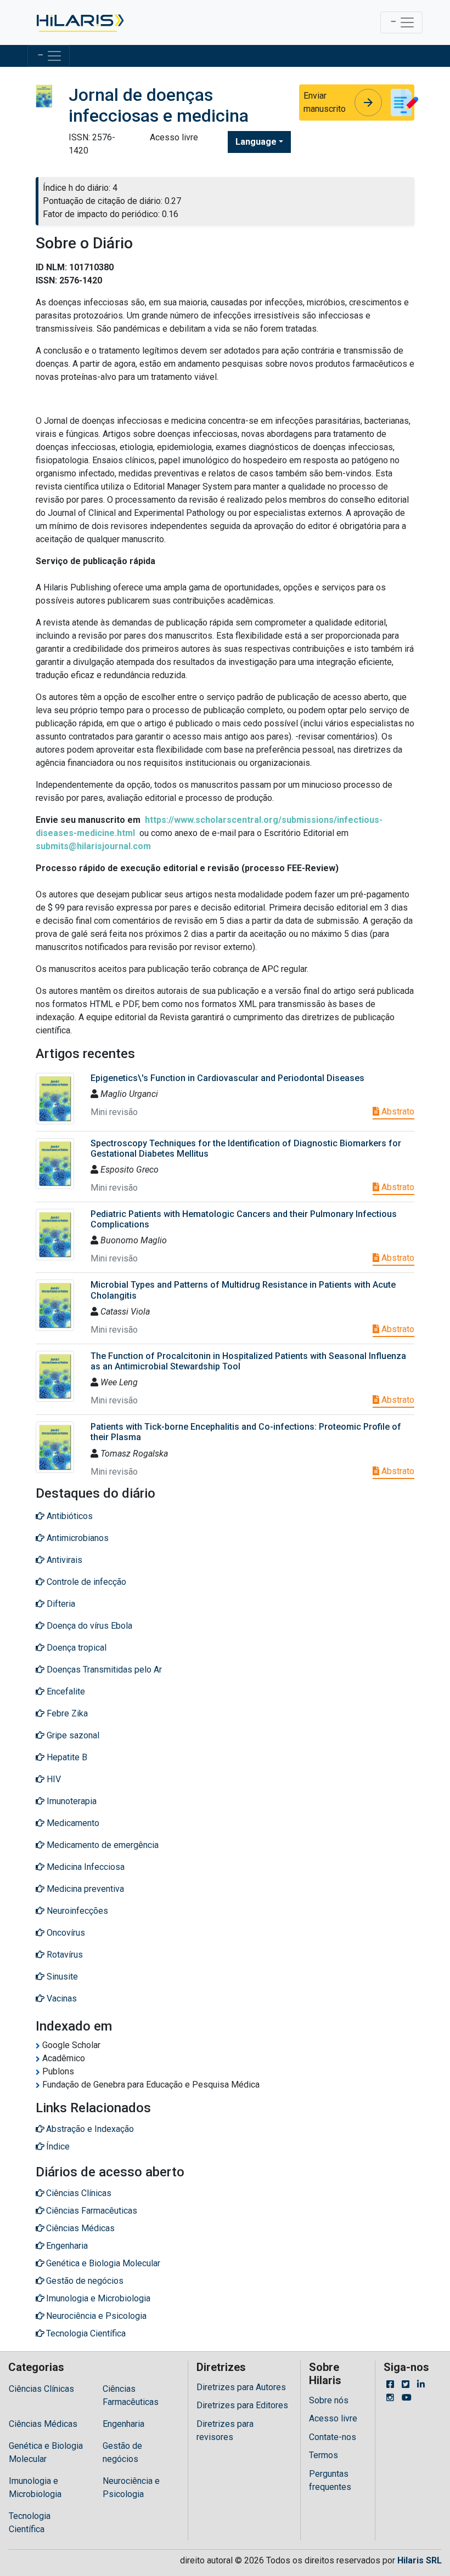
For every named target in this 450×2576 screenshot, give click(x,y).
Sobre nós (329, 2400)
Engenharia (123, 2424)
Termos (324, 2455)
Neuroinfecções (76, 1911)
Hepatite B (66, 1757)
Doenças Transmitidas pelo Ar (103, 1670)
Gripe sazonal (72, 1735)
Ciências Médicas (43, 2424)
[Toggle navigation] (401, 22)
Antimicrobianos (77, 1538)
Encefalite (65, 1691)
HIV (53, 1779)
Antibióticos (69, 1516)
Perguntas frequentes (330, 2480)
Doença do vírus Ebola (88, 1626)
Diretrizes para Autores (241, 2387)
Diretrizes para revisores (225, 2430)
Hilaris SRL (420, 2560)
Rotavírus (64, 1955)
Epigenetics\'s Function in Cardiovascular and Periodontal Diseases (227, 1078)
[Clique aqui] (79, 22)
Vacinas (61, 1998)
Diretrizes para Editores (242, 2405)
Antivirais (63, 1560)
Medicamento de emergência (102, 1845)
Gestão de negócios (122, 2452)
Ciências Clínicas (41, 2389)
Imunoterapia (71, 1801)
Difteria (60, 1604)
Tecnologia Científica (30, 2523)
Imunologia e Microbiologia (35, 2487)
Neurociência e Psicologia (131, 2487)
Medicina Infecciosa (85, 1867)
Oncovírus (65, 1933)
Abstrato (397, 1111)
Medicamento (72, 1823)
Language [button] (256, 142)
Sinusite (61, 1977)
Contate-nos (333, 2437)
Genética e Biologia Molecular (46, 2452)
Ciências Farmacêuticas (131, 2395)
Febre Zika (66, 1713)
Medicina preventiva (84, 1889)
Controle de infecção (85, 1582)
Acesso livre (333, 2418)
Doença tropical (75, 1648)
